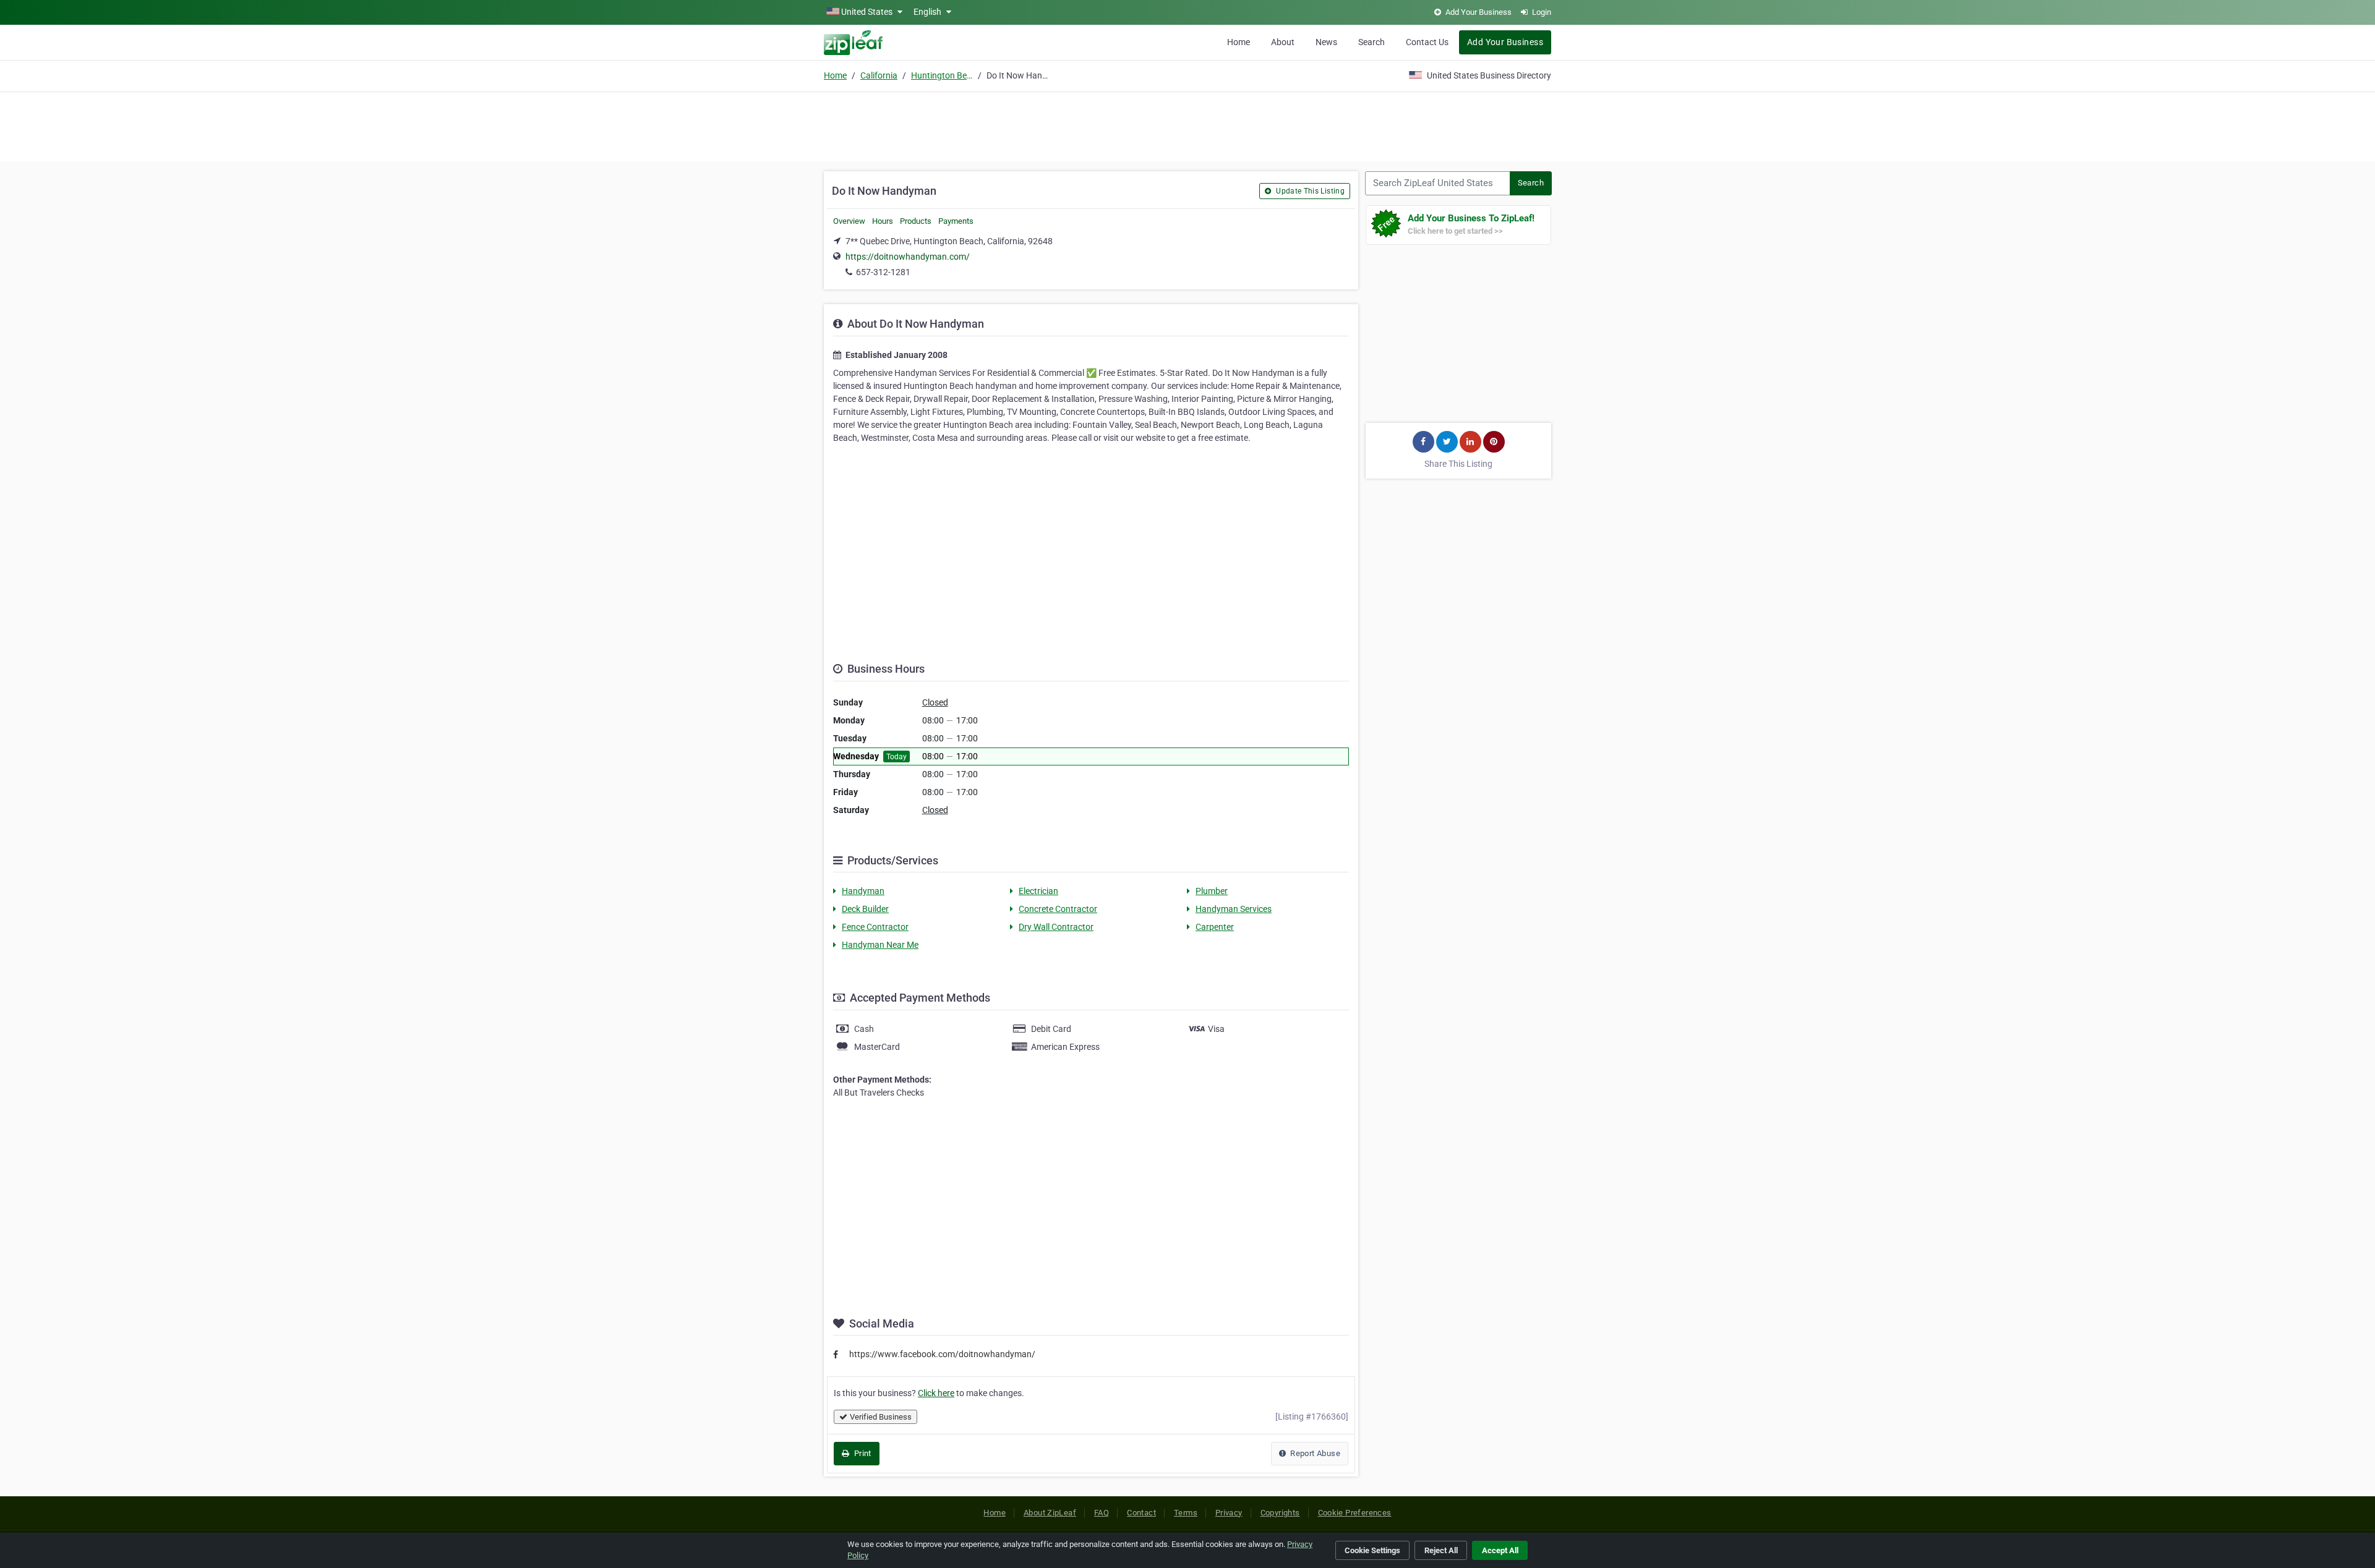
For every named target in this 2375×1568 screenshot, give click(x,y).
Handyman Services (1234, 909)
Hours (883, 221)
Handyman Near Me (880, 945)
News (1326, 42)
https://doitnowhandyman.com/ (908, 257)
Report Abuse (1314, 1453)
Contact (1141, 1513)
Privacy (1229, 1513)
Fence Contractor (875, 927)
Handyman (863, 891)
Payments (956, 221)
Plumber (1212, 891)
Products (916, 221)
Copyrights (1280, 1513)
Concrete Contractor (1058, 909)
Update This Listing (1309, 191)
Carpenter (1215, 927)
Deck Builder (865, 909)
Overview (849, 221)
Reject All (1441, 1550)
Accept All (1500, 1550)
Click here (936, 1393)
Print (861, 1453)
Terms (1186, 1513)
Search (1372, 42)
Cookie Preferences (1355, 1513)
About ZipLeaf (1050, 1513)
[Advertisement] (1187, 125)
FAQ (1102, 1513)
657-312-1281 (883, 272)
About (1283, 42)
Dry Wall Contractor (1056, 927)
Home (1239, 42)
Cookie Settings (1372, 1550)
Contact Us (1427, 42)
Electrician (1038, 891)
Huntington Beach (942, 75)
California (879, 75)
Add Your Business (1505, 42)
